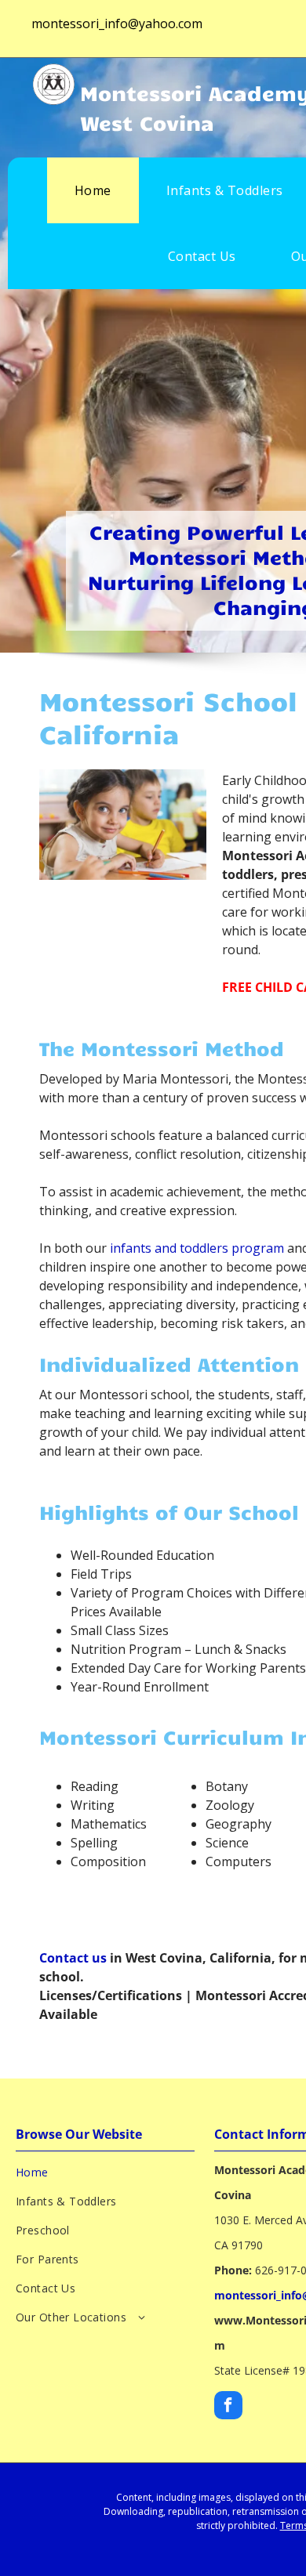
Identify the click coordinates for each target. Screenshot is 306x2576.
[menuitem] (93, 190)
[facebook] (228, 2407)
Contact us (73, 1958)
